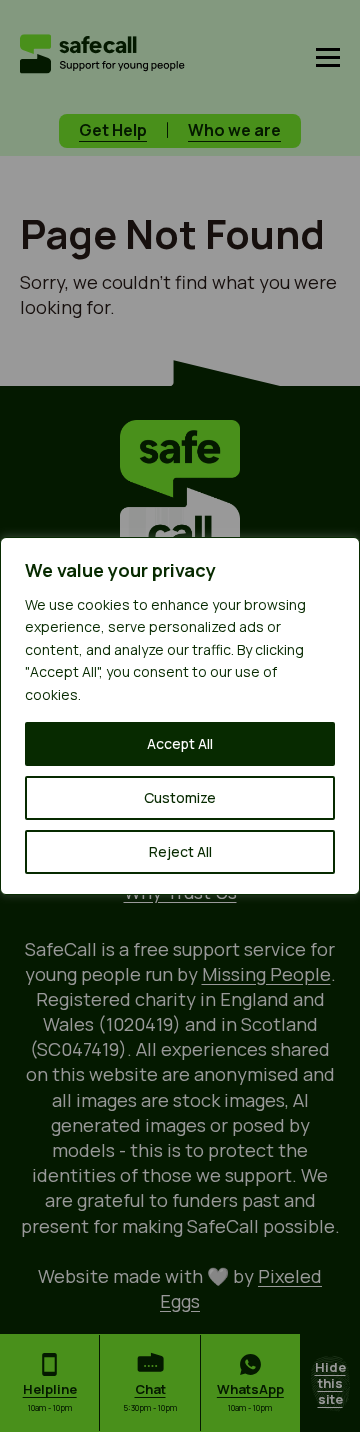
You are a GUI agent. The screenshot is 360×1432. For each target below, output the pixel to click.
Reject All (180, 851)
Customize (180, 797)
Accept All (180, 743)
